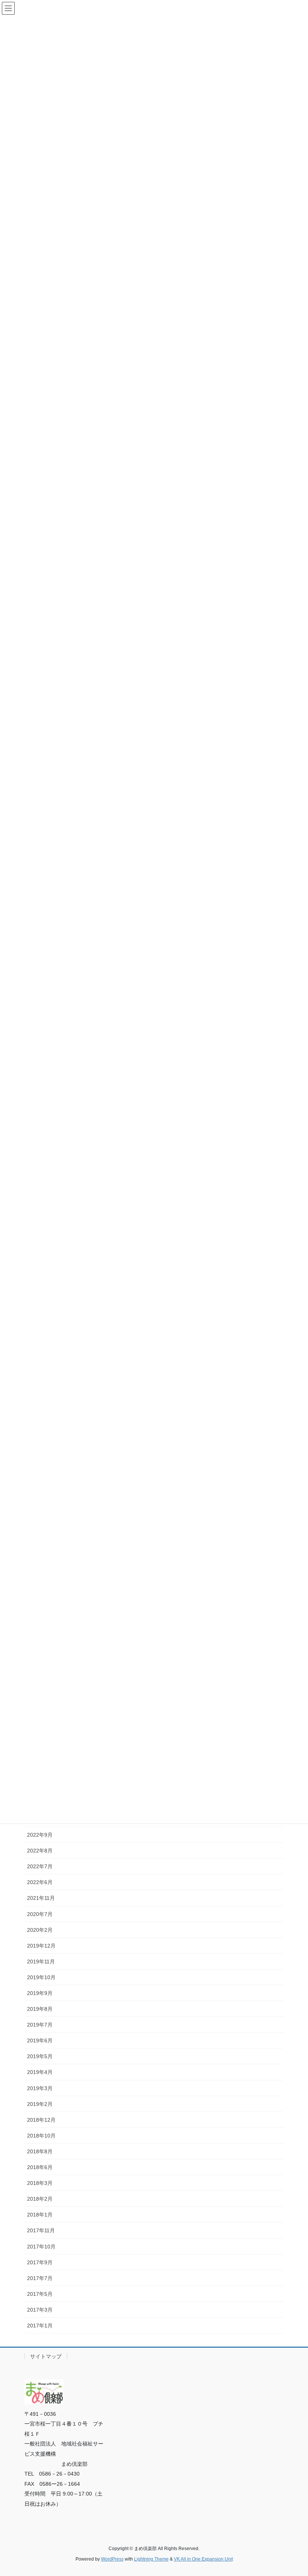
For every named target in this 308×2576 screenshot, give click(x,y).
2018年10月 (41, 2136)
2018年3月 (40, 2183)
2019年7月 (40, 2025)
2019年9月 (40, 1993)
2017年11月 (41, 2230)
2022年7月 (40, 1866)
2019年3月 (40, 2088)
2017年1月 (40, 2326)
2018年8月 (40, 2151)
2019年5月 (40, 2056)
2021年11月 (41, 1898)
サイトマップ (46, 2356)
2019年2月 (40, 2104)
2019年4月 (40, 2072)
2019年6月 (40, 2040)
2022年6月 (40, 1882)
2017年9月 (40, 2262)
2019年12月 (41, 1946)
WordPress (112, 2559)
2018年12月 (41, 2120)
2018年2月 (40, 2199)
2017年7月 (40, 2278)
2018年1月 (40, 2215)
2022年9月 (40, 1835)
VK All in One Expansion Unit (203, 2559)
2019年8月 (40, 2009)
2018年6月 (40, 2167)
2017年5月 (40, 2294)
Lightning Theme (151, 2559)
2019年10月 (41, 1977)
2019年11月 (41, 1962)
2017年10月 (41, 2247)
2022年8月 (40, 1851)
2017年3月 (40, 2310)
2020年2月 (40, 1930)
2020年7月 (40, 1914)
